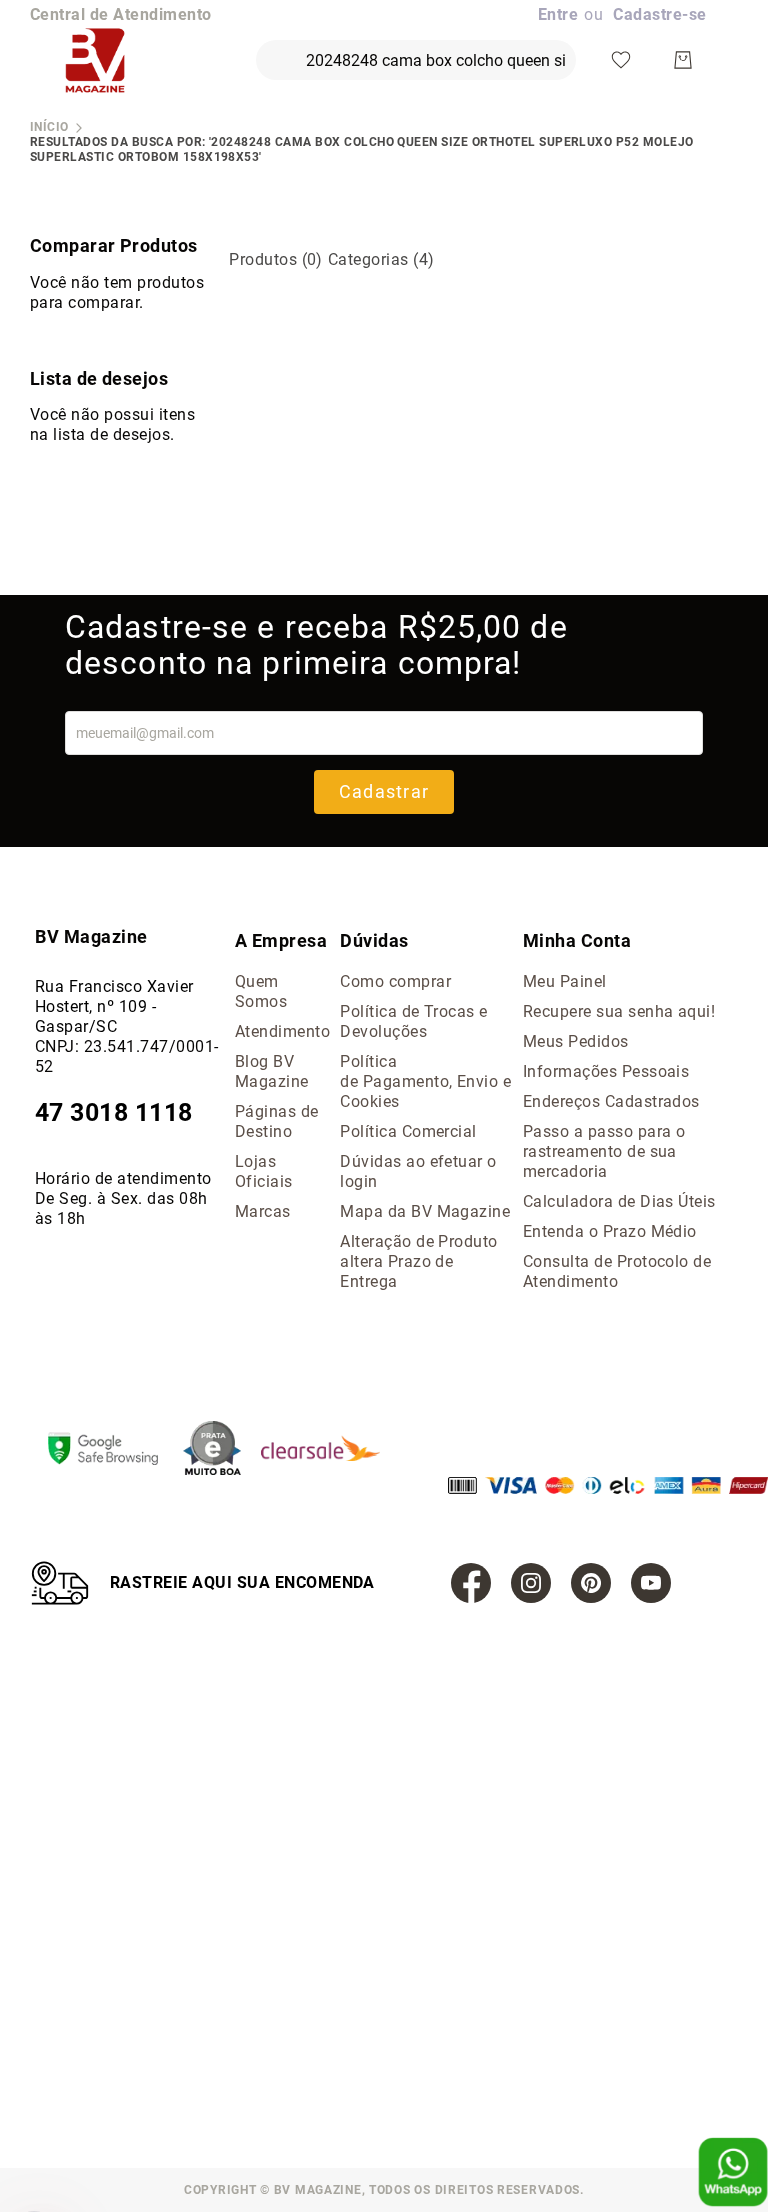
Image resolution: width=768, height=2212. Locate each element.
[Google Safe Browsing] (113, 1451)
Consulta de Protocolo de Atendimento (617, 1271)
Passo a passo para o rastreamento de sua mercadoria (604, 1151)
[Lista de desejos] (621, 60)
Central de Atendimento (121, 14)
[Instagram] (531, 1583)
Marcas (263, 1211)
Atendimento (282, 1031)
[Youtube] (651, 1583)
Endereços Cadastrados (611, 1101)
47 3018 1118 (114, 1112)
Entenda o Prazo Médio (610, 1231)
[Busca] (271, 51)
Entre (558, 14)
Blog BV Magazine (272, 1071)
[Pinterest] (591, 1583)
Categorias (381, 259)
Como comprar (395, 981)
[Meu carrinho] (683, 60)
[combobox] (416, 60)
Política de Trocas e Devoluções (414, 1021)
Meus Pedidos (576, 1041)
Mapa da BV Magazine (425, 1211)
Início (49, 127)
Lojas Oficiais (264, 1171)
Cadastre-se (659, 14)
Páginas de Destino (277, 1121)
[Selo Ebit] (222, 1450)
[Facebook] (471, 1583)
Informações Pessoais (606, 1071)
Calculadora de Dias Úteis (619, 1201)
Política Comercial (408, 1131)
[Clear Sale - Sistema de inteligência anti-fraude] (330, 1450)
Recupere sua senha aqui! (619, 1011)
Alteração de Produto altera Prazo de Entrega (419, 1261)
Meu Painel (565, 981)
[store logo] (95, 60)
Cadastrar (384, 791)
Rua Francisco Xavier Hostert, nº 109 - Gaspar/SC (114, 1006)
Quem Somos (261, 991)
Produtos (276, 259)
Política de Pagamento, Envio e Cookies (425, 1081)
